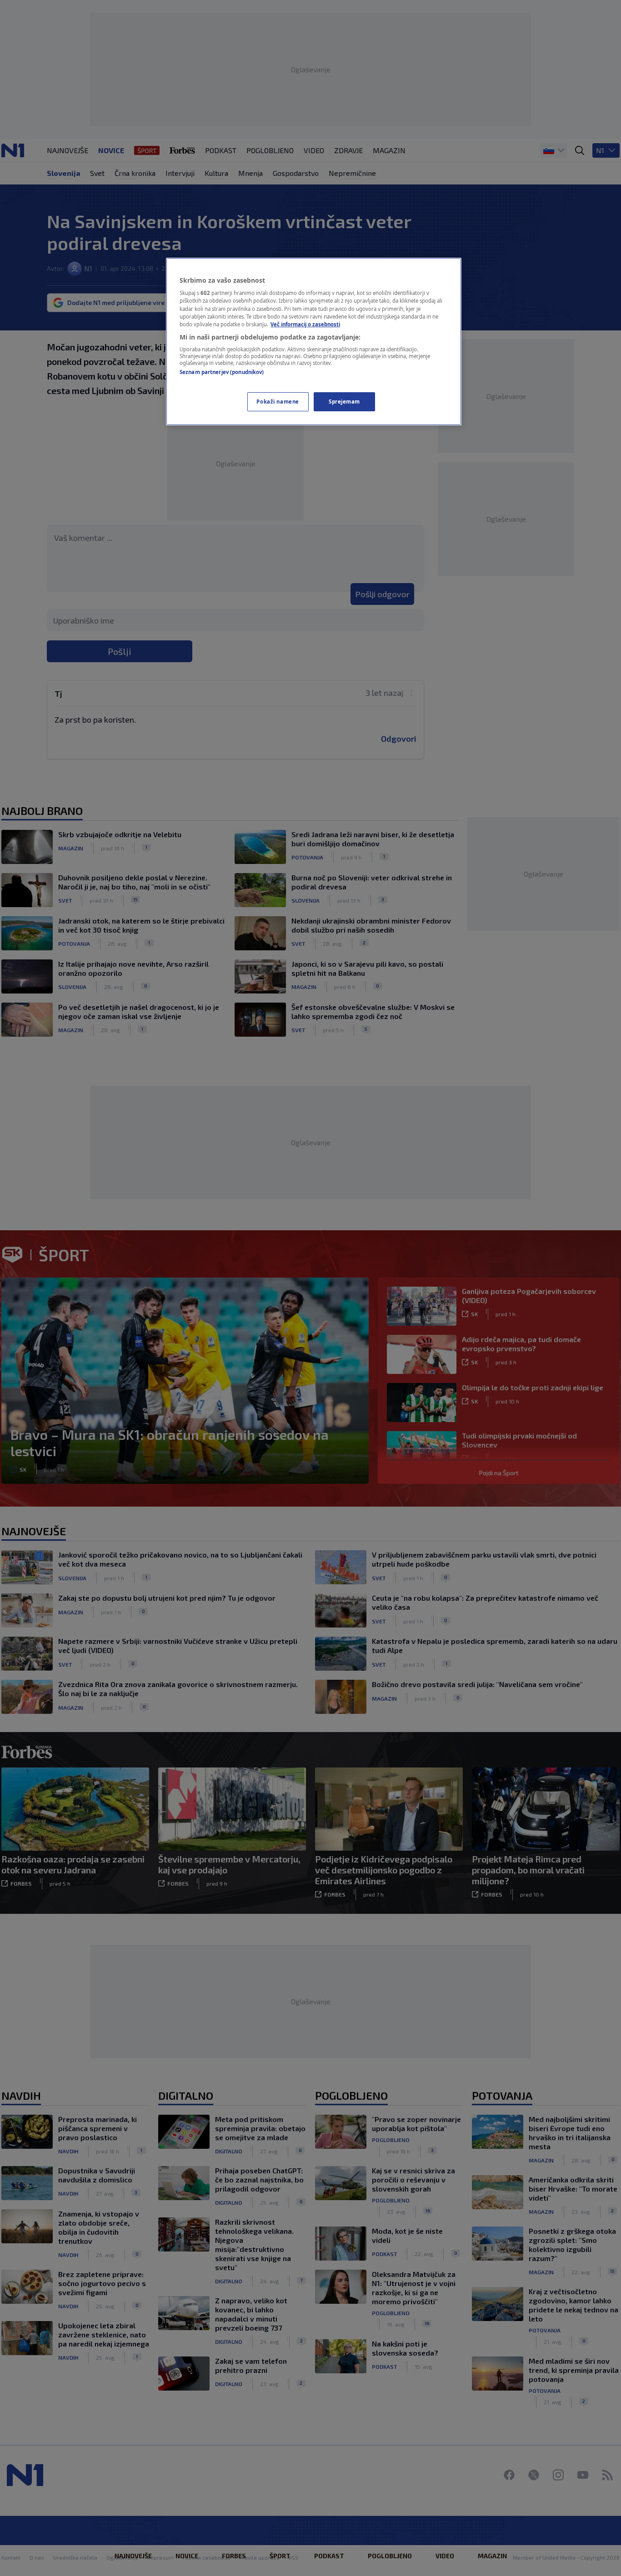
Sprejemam (344, 402)
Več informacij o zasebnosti (305, 324)
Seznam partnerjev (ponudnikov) (222, 372)
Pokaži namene (278, 402)
